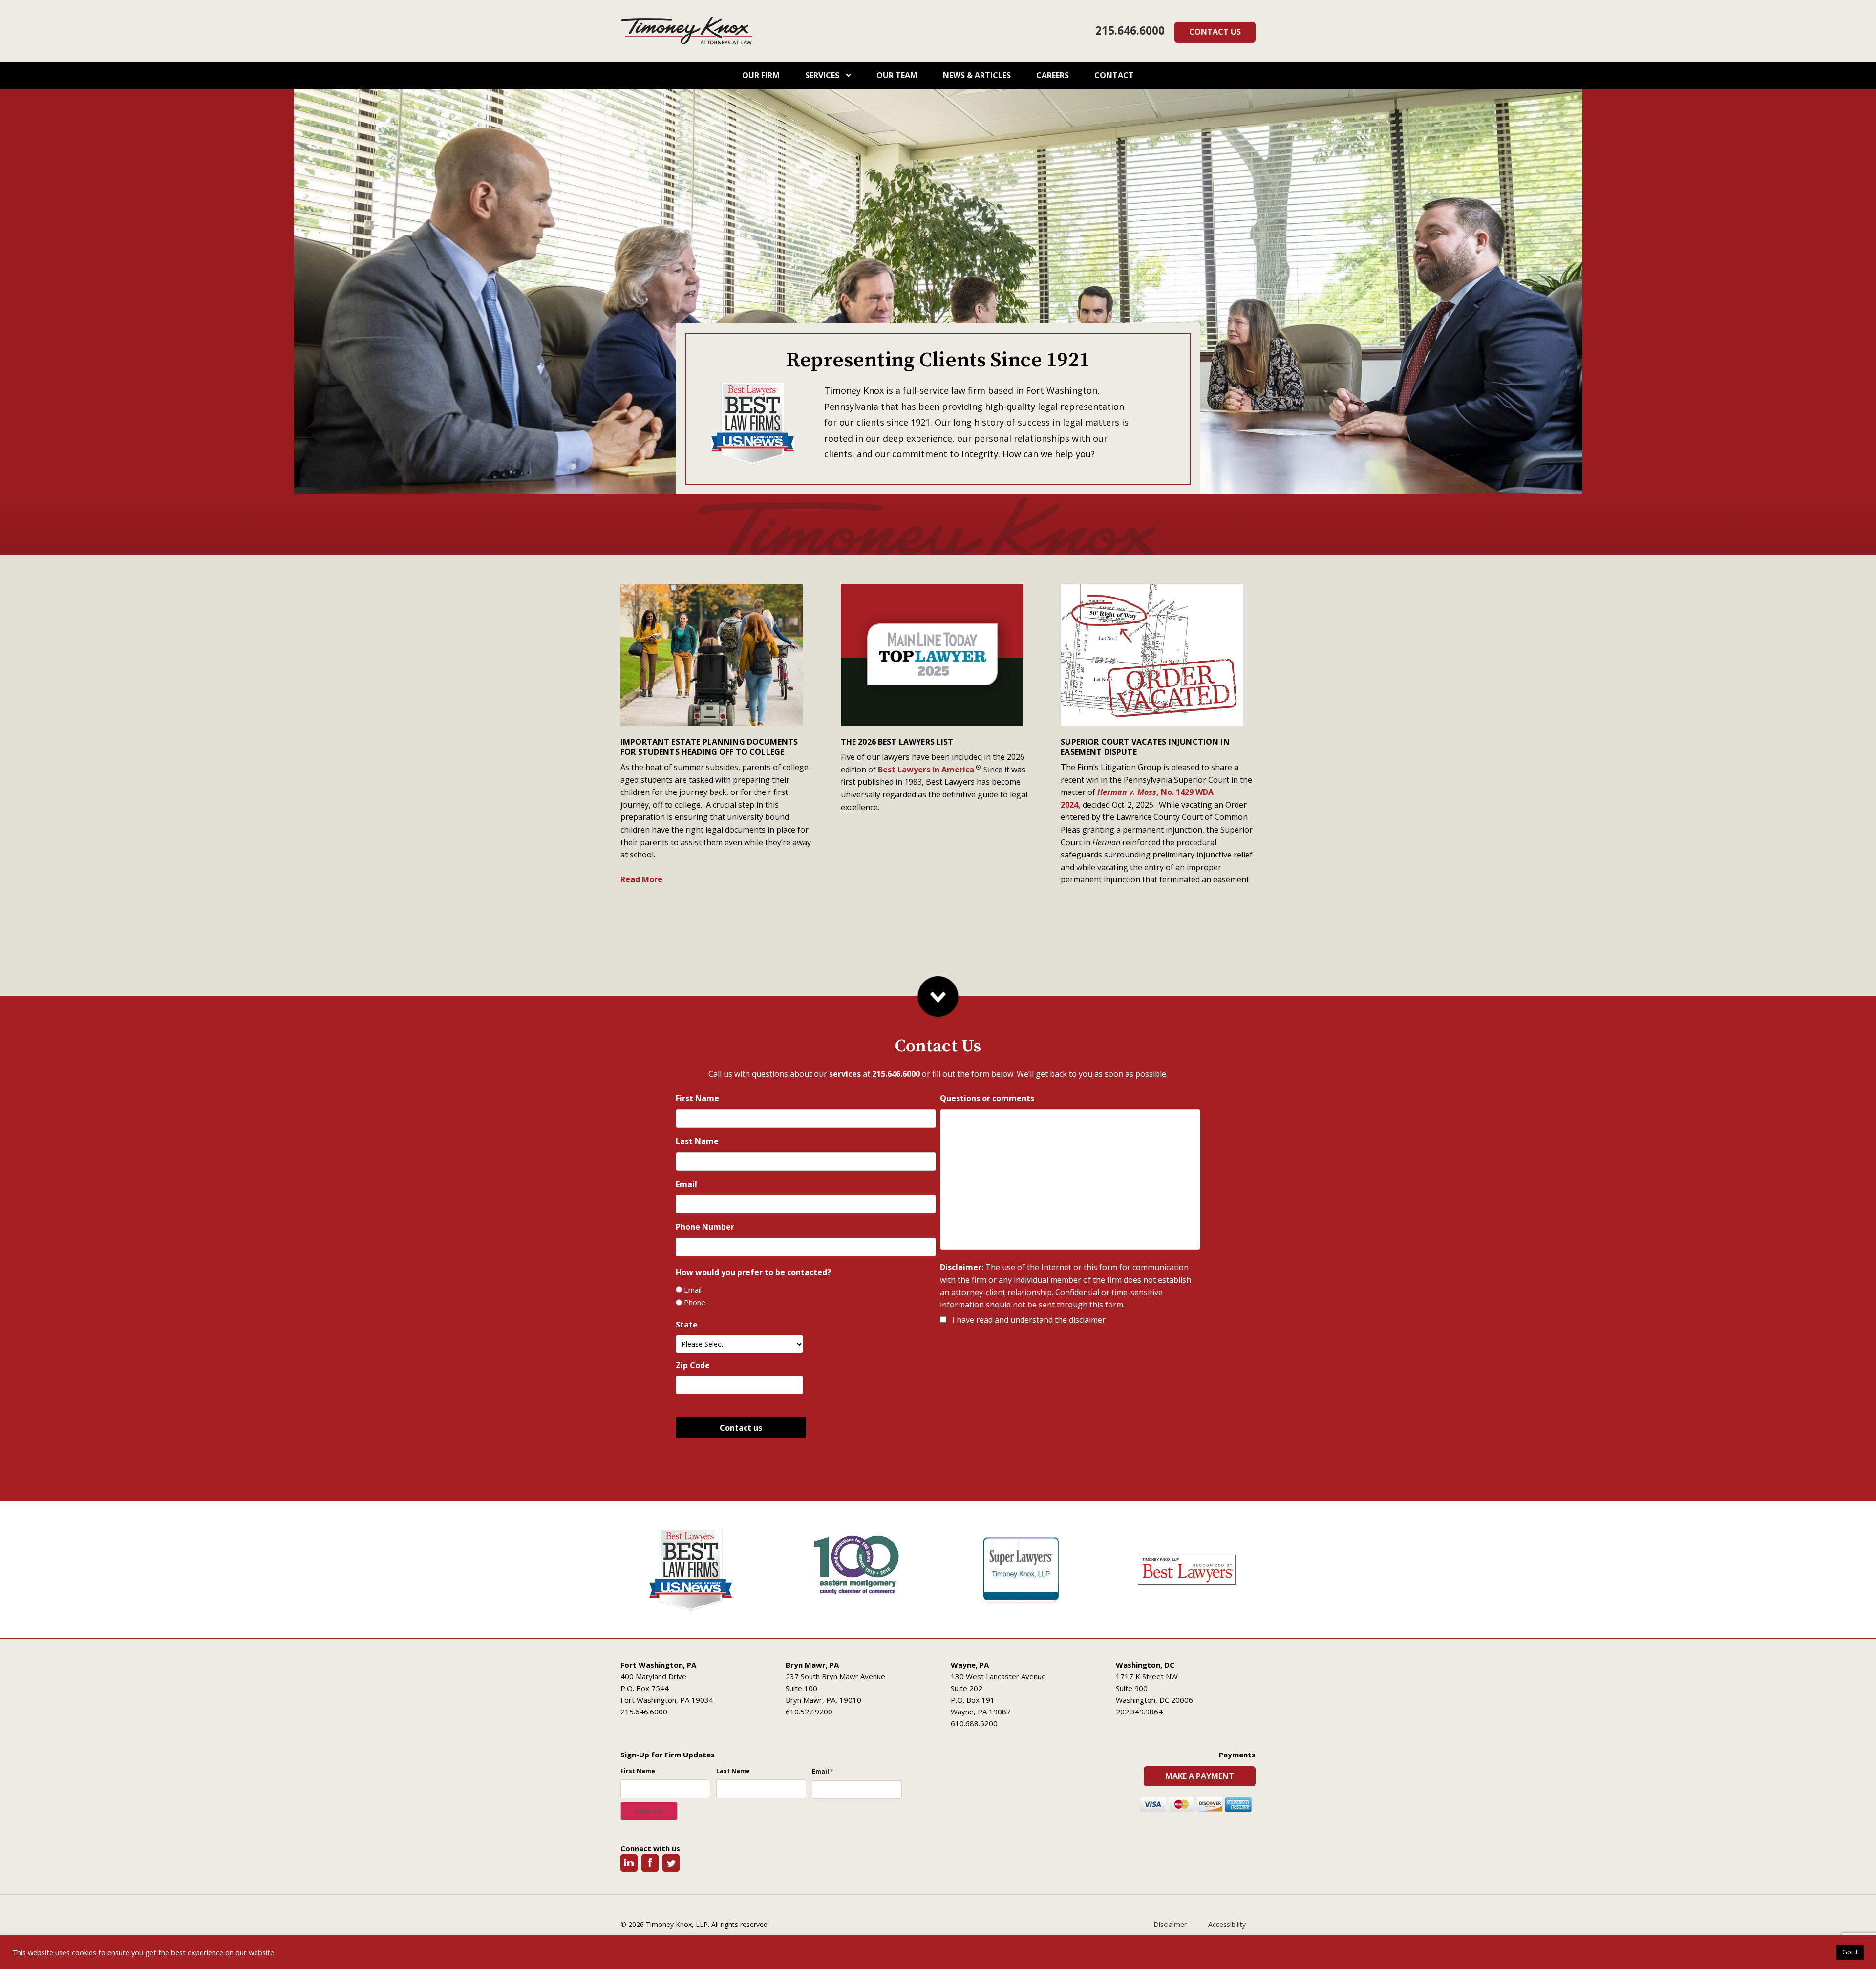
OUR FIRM (761, 75)
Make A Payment (1200, 1776)
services (845, 1074)
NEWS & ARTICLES (977, 75)
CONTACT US (1215, 32)
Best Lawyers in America (926, 770)
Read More (641, 879)
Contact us (741, 1428)
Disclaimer (1170, 1924)
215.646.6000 (1130, 31)
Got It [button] (1850, 1952)
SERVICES (823, 75)
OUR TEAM (897, 75)
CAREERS (1053, 75)
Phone (695, 1302)
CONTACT (1114, 75)
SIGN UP (649, 1811)
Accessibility (1227, 1924)
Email (693, 1290)
